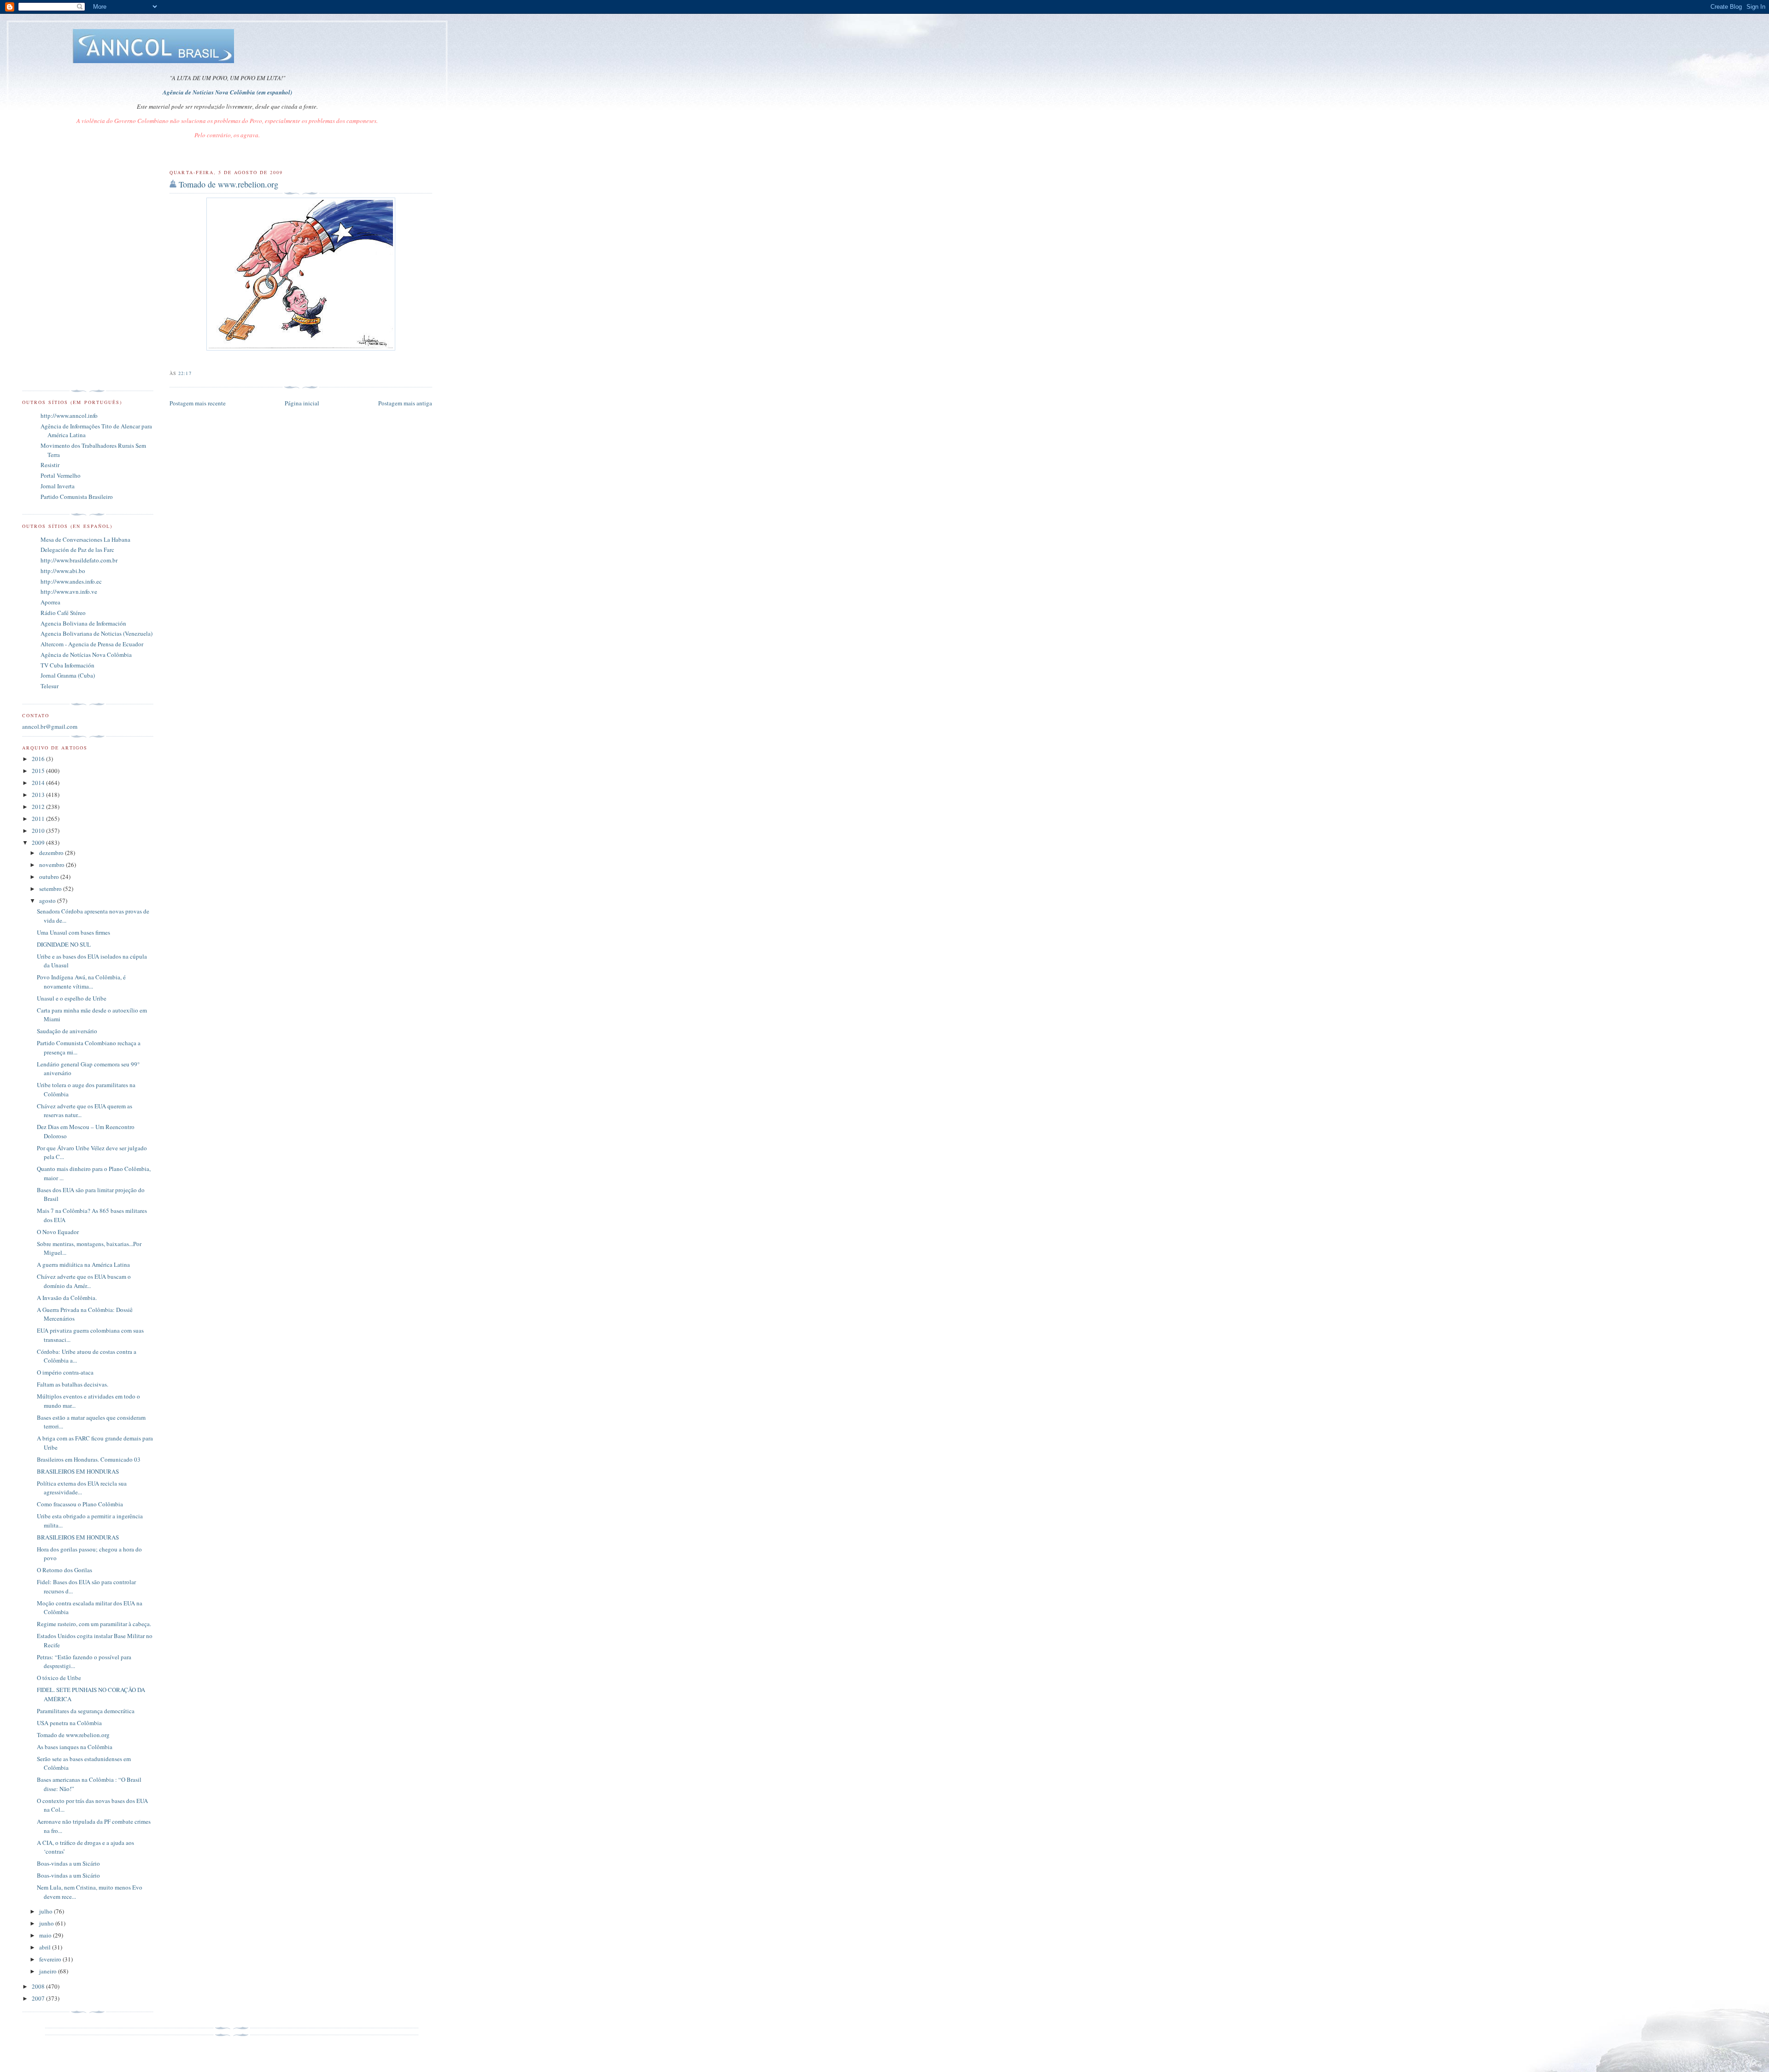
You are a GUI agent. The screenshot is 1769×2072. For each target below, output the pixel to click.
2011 (39, 819)
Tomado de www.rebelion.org (228, 184)
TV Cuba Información (67, 665)
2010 (39, 831)
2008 (39, 1986)
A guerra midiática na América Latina (83, 1264)
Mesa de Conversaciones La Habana (85, 539)
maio (46, 1935)
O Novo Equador (58, 1232)
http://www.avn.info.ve (69, 591)
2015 (39, 771)
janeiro (49, 1971)
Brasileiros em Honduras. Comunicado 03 (89, 1459)
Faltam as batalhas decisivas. (73, 1384)
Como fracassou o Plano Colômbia (80, 1504)
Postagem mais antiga (405, 403)
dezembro (52, 853)
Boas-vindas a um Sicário (68, 1863)
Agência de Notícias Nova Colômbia (86, 655)
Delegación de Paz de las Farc (77, 550)
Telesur (50, 686)
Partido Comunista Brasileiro (77, 497)
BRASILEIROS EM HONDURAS (78, 1471)
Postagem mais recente (198, 403)
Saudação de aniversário (67, 1031)
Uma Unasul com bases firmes (73, 932)
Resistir (50, 465)
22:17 (185, 373)
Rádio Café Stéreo (63, 613)
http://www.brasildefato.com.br (79, 560)
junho (47, 1923)
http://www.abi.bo (63, 571)
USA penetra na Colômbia (69, 1723)
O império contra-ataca (65, 1372)
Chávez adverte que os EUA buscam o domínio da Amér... (84, 1281)
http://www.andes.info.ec (71, 581)
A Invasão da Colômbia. (67, 1298)
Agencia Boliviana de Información (83, 623)
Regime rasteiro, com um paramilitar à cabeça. (94, 1624)
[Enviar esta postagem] (194, 373)
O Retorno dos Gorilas (64, 1570)
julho (47, 1911)
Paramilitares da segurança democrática (86, 1711)
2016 (39, 759)
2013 (39, 795)
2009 (39, 843)
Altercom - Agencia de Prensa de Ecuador (92, 644)
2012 (39, 807)
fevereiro (51, 1959)
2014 (39, 783)
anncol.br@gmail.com (50, 726)
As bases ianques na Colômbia (75, 1747)
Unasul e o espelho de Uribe (72, 998)
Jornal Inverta (58, 486)
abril (46, 1947)
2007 (39, 1998)
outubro (50, 877)
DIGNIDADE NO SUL (64, 944)
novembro (53, 865)
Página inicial (302, 403)
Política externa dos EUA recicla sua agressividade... (82, 1488)
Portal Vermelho (61, 475)
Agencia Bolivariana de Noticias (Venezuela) (97, 633)
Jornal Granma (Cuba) (68, 675)
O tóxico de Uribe (59, 1678)
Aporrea (50, 602)
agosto (48, 901)
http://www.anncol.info (69, 416)
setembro (51, 889)
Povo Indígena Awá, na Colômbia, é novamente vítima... (81, 982)
